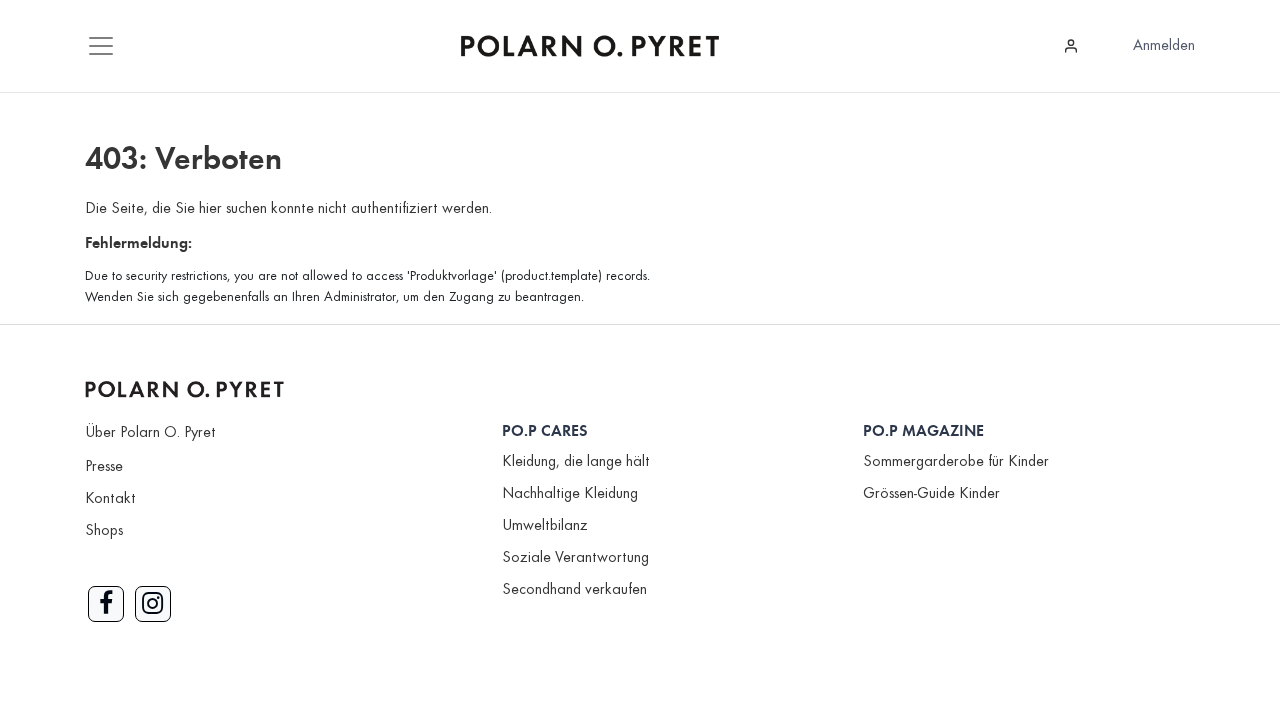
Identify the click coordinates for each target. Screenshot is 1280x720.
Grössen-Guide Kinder (931, 494)
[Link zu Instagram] (153, 604)
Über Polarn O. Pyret (150, 433)
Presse (104, 467)
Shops (104, 531)
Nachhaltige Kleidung (570, 494)
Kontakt (110, 499)
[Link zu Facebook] (106, 604)
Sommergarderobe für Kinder (956, 462)
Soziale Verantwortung (575, 558)
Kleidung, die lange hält (576, 462)
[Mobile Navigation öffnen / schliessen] (101, 46)
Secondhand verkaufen (574, 590)
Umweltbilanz (545, 526)
